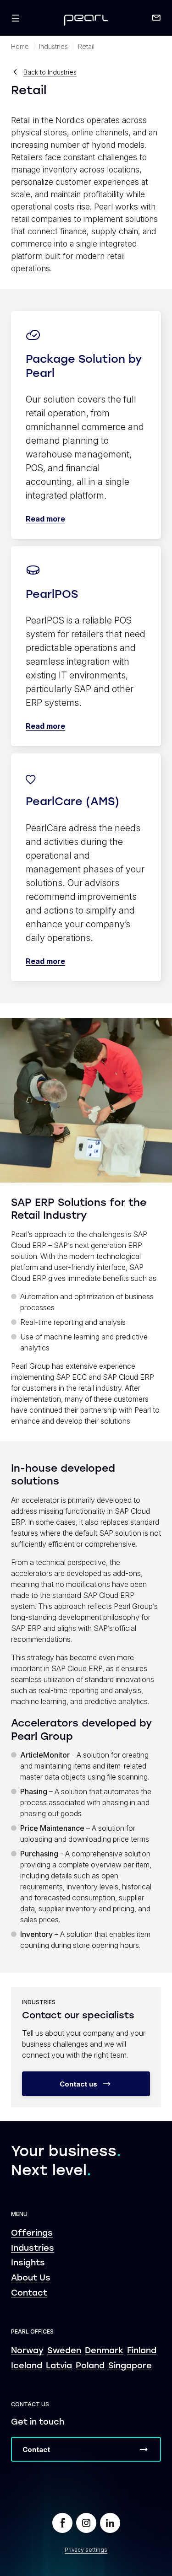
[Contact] (156, 18)
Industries (33, 2249)
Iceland (27, 2366)
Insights (28, 2263)
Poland (90, 2366)
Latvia (59, 2366)
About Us (31, 2278)
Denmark (104, 2351)
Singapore (130, 2366)
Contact (29, 2294)
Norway (27, 2351)
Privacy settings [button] (86, 2550)
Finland (142, 2351)
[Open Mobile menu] (16, 18)
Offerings (32, 2234)
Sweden (64, 2351)
